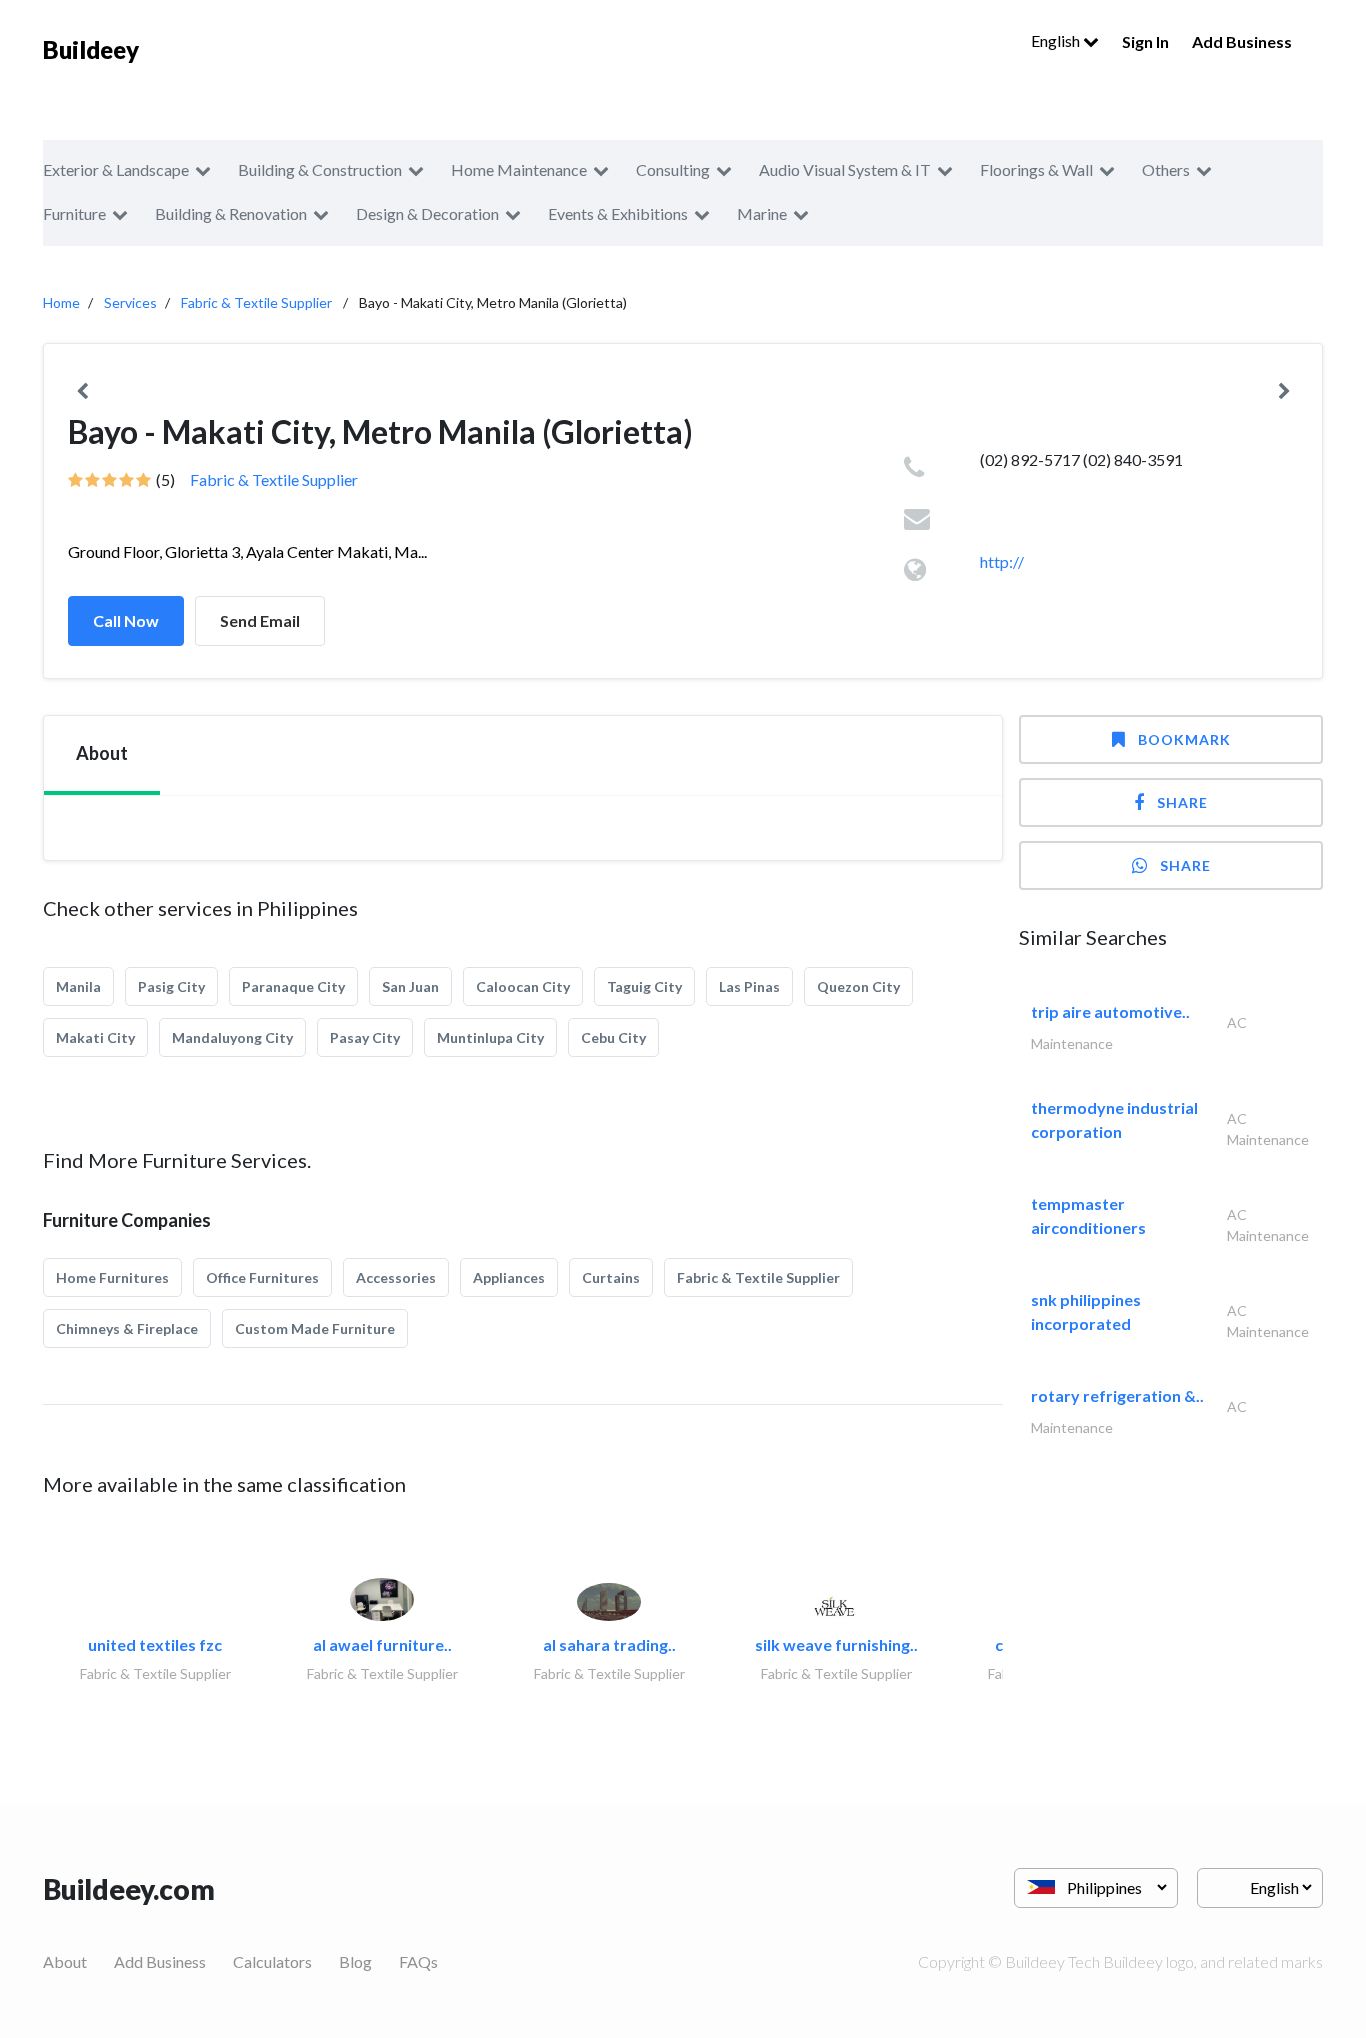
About (65, 1961)
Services (130, 302)
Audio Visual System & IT (845, 169)
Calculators (272, 1961)
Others (1166, 169)
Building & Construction (320, 169)
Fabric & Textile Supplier (256, 302)
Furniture (74, 213)
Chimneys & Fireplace (127, 1328)
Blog (355, 1961)
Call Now (126, 620)
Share (1182, 802)
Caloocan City (523, 986)
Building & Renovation (231, 213)
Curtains (611, 1277)
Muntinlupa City (490, 1037)
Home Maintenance (519, 169)
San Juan (410, 986)
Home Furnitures (112, 1277)
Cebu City (613, 1037)
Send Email (260, 620)
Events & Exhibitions (618, 213)
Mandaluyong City (232, 1037)
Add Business (1242, 41)
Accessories (396, 1277)
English (1057, 40)
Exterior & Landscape (116, 169)
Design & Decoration (427, 213)
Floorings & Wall (1036, 169)
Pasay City (365, 1037)
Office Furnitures (262, 1277)
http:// (1002, 561)
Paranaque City (293, 986)
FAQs (418, 1961)
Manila (78, 986)
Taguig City (644, 986)
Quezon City (858, 986)
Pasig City (171, 986)
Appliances (509, 1277)
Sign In (1145, 41)
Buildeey (91, 49)
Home (61, 302)
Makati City (95, 1037)
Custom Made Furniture (315, 1328)
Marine (762, 213)
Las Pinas (749, 986)
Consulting (673, 169)
